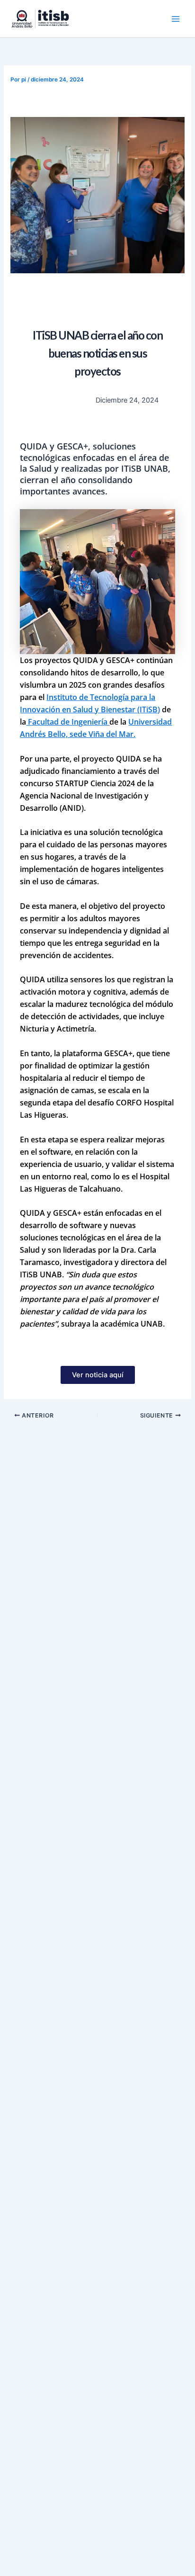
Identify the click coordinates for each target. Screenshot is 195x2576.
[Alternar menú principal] (176, 19)
